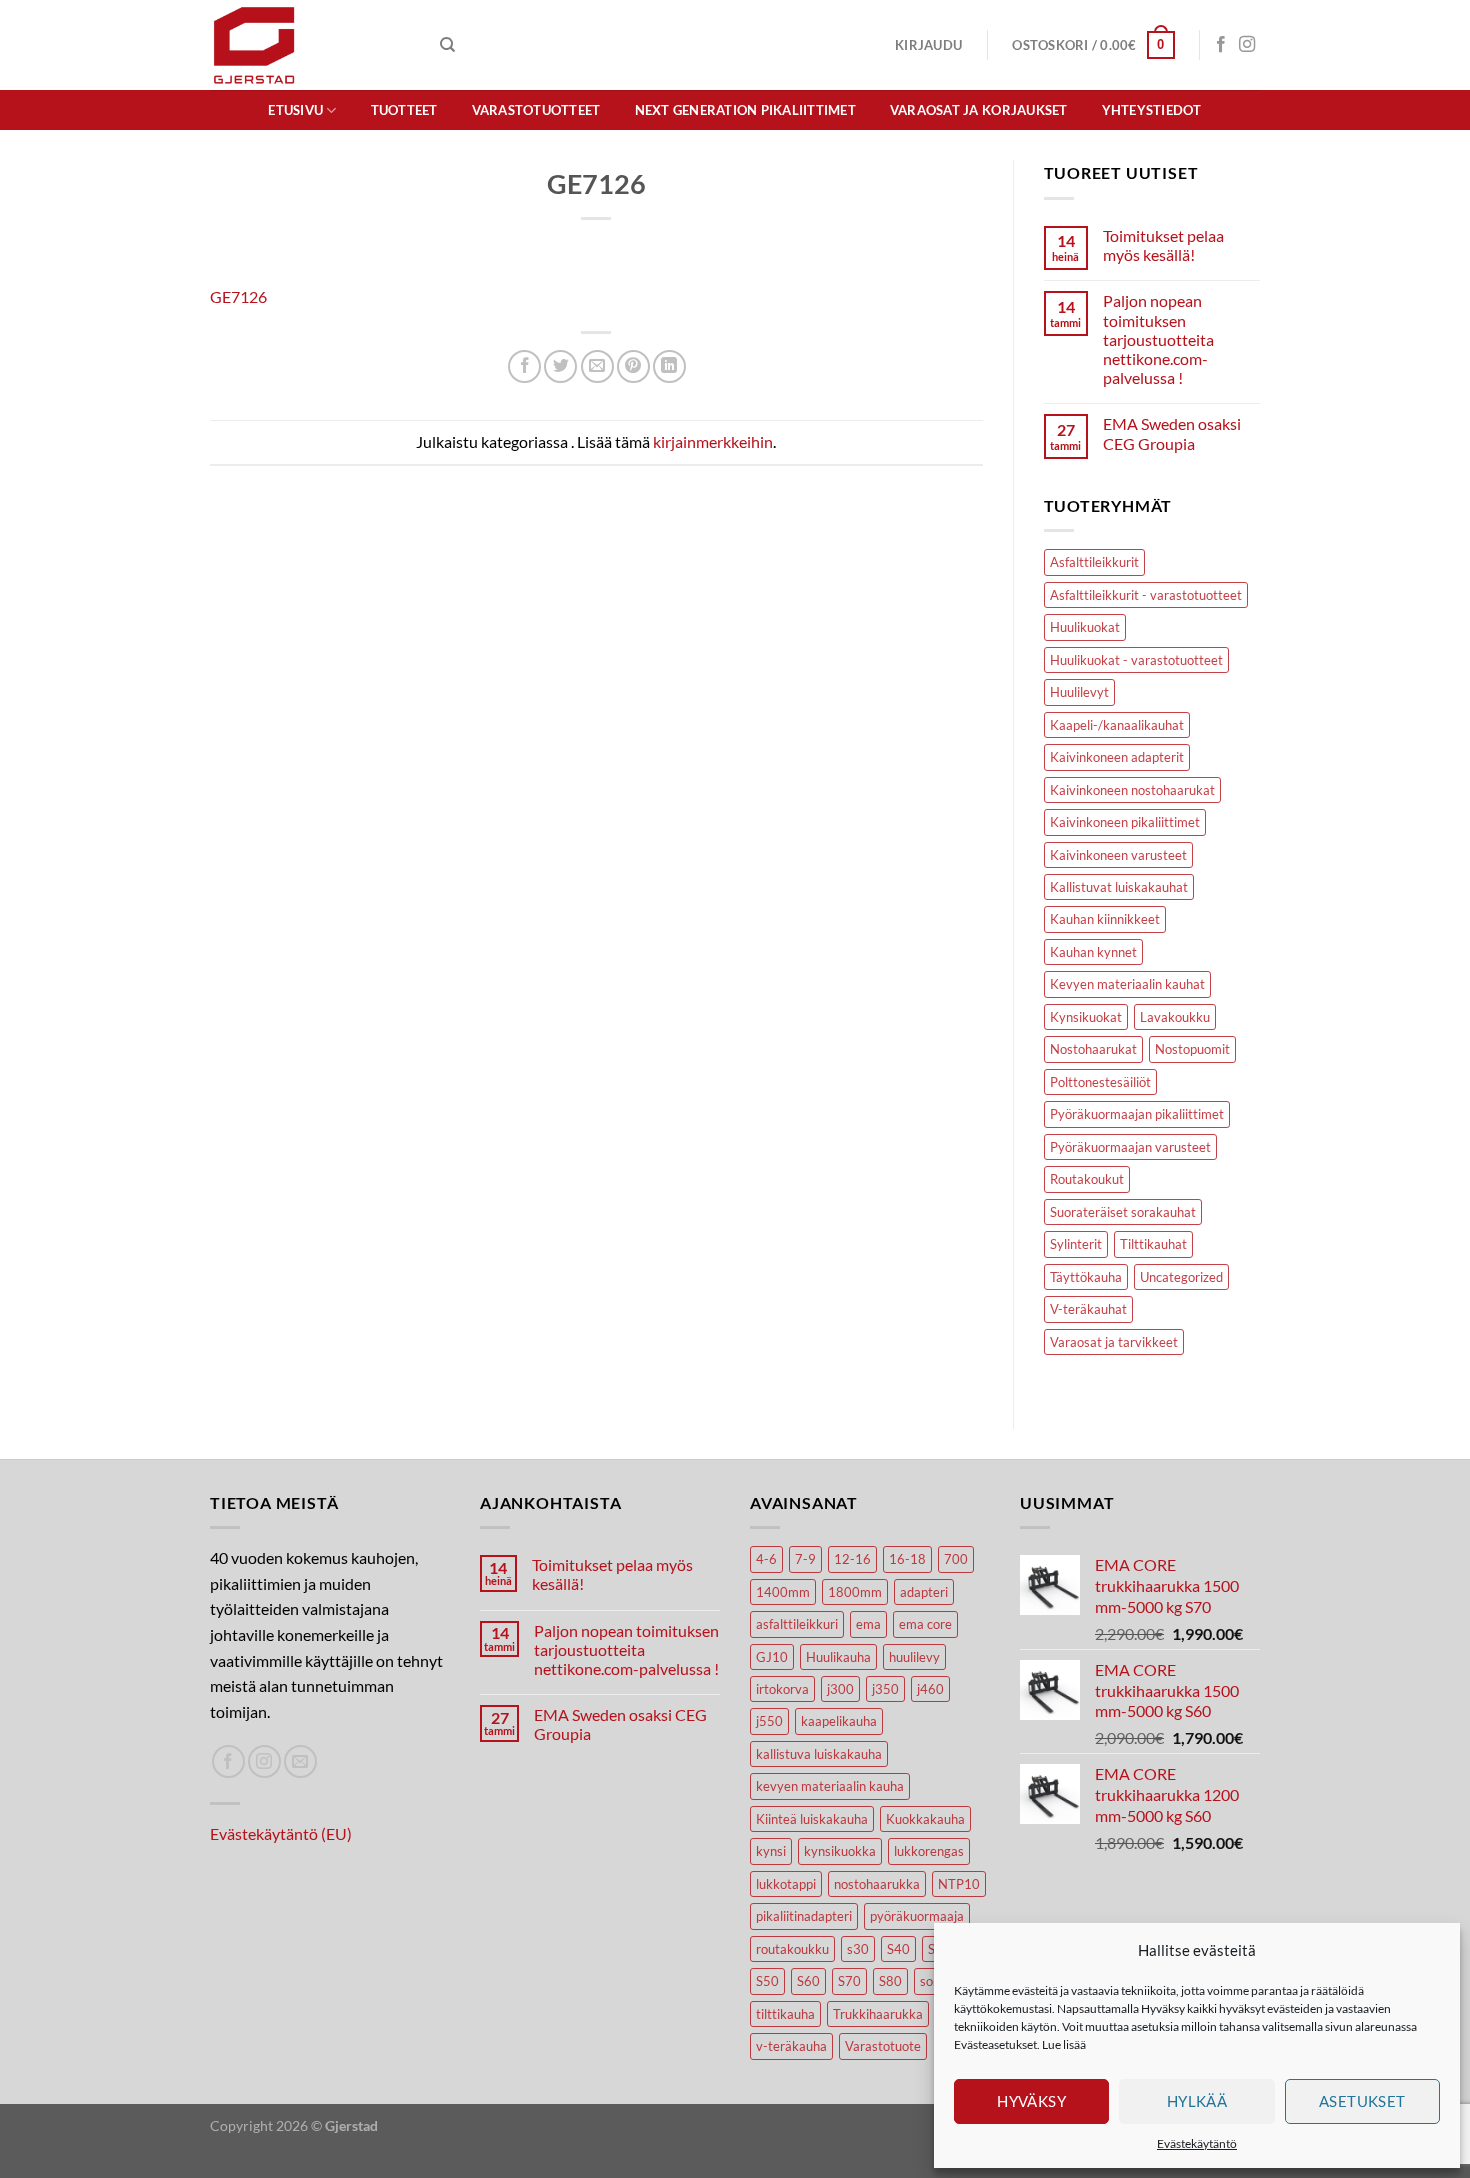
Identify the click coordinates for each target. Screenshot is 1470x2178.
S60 (808, 1981)
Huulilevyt (1079, 692)
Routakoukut (1087, 1179)
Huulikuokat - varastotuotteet (1136, 660)
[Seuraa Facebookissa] (1221, 45)
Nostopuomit (1192, 1049)
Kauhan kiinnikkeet (1105, 919)
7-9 (805, 1559)
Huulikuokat (1085, 627)
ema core (925, 1624)
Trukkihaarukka (878, 2014)
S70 (849, 1981)
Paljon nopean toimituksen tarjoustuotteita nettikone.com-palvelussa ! (1158, 339)
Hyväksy (1031, 2101)
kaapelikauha (839, 1721)
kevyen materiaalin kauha (830, 1786)
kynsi (771, 1851)
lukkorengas (929, 1851)
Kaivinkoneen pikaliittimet (1125, 822)
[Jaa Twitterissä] (560, 366)
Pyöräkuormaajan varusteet (1130, 1147)
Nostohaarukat (1093, 1049)
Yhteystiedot (1152, 110)
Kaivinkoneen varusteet (1118, 855)
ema (868, 1624)
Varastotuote (883, 2046)
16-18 (907, 1559)
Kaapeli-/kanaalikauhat (1117, 725)
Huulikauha (838, 1657)
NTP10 (959, 1884)
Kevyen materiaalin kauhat (1127, 984)
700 (956, 1559)
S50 (767, 1981)
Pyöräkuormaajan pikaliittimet (1137, 1114)
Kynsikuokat (1086, 1017)
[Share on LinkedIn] (669, 366)
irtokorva (782, 1689)
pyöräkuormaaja (917, 1916)
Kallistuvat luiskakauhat (1119, 887)
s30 (858, 1949)
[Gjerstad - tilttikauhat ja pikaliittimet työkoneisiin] (310, 45)
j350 (885, 1689)
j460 (930, 1689)
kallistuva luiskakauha (819, 1754)
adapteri (924, 1592)
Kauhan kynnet (1093, 952)
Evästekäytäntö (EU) (281, 1833)
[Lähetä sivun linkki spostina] (597, 366)
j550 (769, 1721)
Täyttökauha (1086, 1277)
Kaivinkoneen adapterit (1117, 757)
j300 (840, 1689)
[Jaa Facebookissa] (524, 366)
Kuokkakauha (925, 1819)
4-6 (766, 1559)
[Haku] (447, 45)
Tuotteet (404, 110)
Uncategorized (1181, 1277)
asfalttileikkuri (797, 1624)
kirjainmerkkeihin (713, 441)
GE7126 (238, 296)
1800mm (855, 1592)
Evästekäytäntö (1197, 2143)
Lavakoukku (1175, 1017)
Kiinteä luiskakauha (812, 1819)
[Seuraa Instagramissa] (1247, 45)
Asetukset (1362, 2101)
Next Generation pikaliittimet (745, 110)
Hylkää (1197, 2101)
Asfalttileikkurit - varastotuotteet (1146, 595)
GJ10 (772, 1657)
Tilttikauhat (1153, 1244)
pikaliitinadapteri (804, 1916)
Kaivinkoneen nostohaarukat (1132, 790)
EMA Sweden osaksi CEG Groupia (1172, 433)
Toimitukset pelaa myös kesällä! (1163, 245)
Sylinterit (1076, 1244)
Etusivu (295, 110)
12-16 (852, 1559)
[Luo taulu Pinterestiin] (633, 366)
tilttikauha (785, 2014)
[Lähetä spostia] (300, 1761)
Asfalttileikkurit (1094, 562)
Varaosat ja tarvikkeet (1114, 1342)
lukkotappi (786, 1884)
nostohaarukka (877, 1884)
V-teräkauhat (1088, 1309)
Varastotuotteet (536, 110)
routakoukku (792, 1949)
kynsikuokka (840, 1851)
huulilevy (914, 1657)
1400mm (783, 1592)
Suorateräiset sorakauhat (1123, 1212)
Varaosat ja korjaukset (979, 110)
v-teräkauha (791, 2046)
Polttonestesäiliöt (1100, 1082)
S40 (898, 1949)
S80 (890, 1981)
